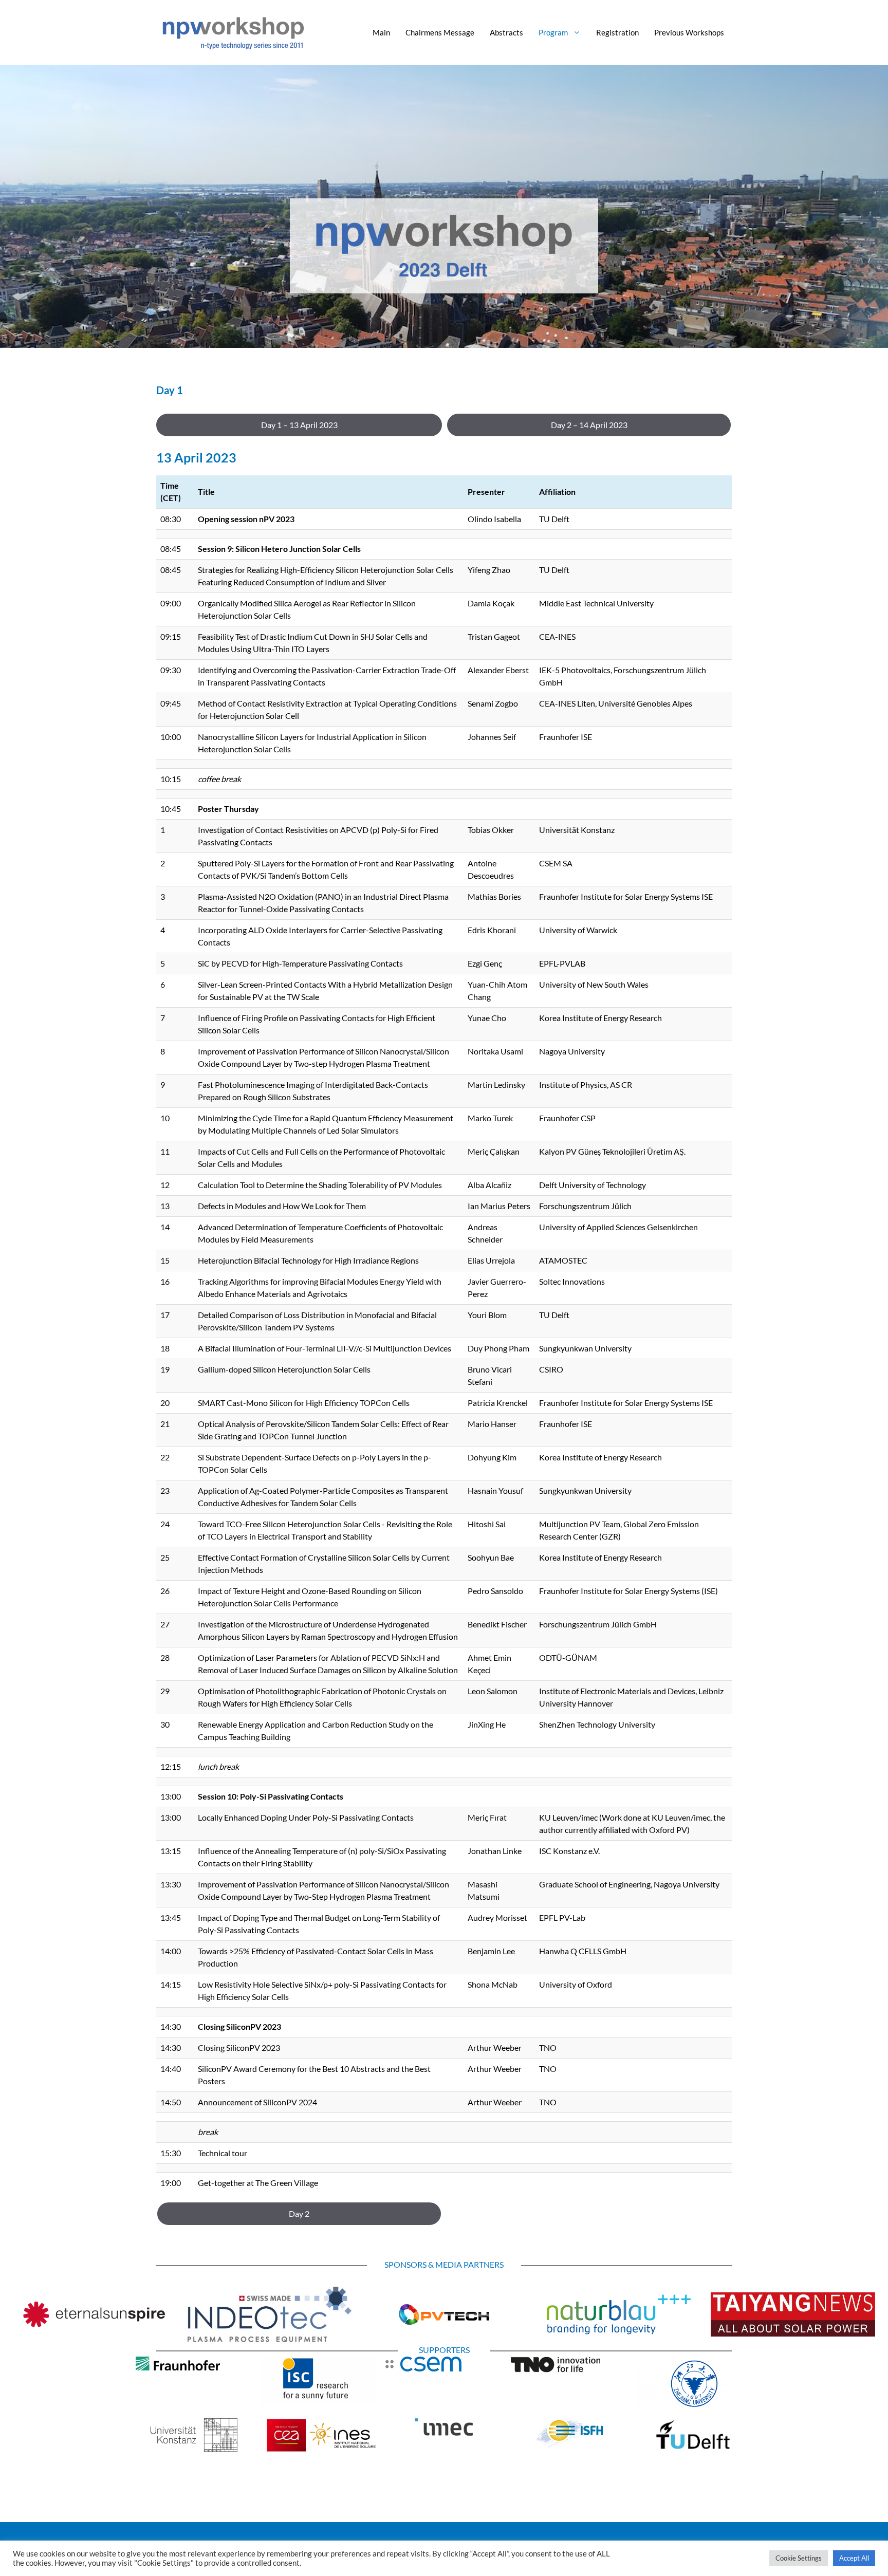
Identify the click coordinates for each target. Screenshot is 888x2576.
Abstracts (506, 32)
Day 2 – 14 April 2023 (589, 425)
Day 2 (299, 2213)
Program (553, 32)
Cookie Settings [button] (799, 2558)
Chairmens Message (440, 32)
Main (381, 32)
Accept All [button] (854, 2558)
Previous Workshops (689, 32)
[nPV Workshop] (233, 31)
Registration (617, 32)
